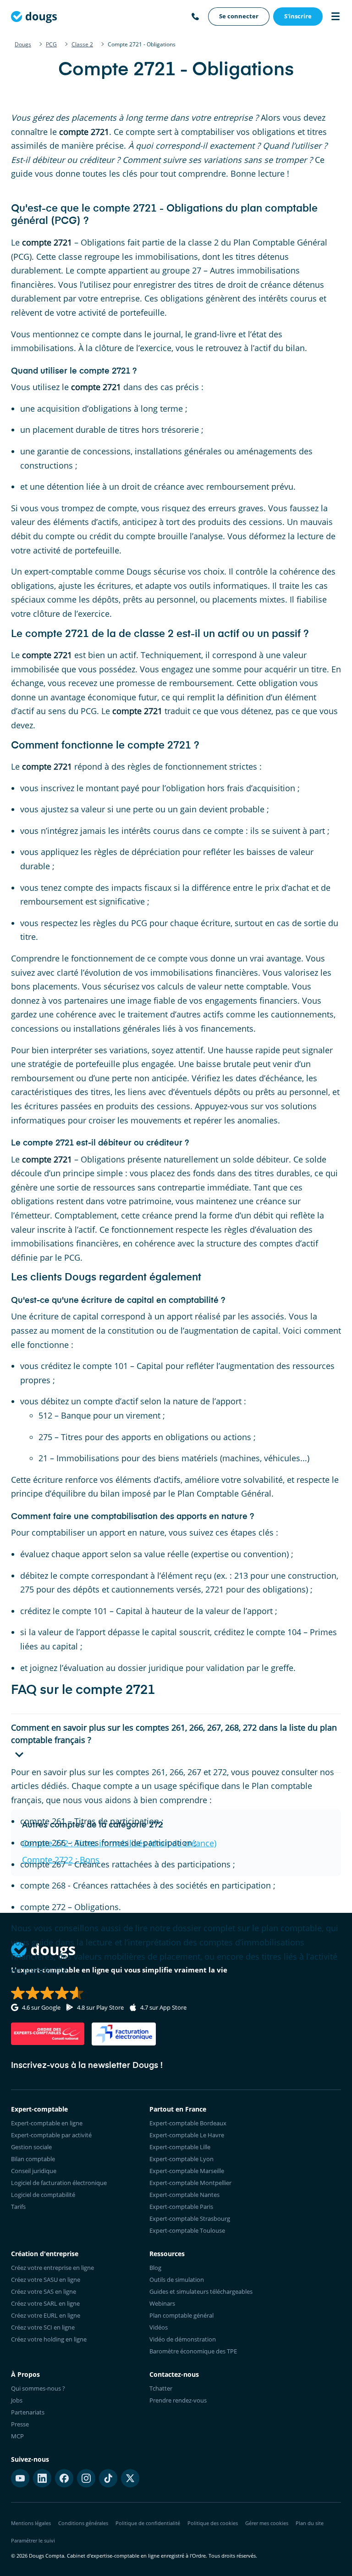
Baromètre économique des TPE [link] (193, 2351)
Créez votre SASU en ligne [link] (46, 2280)
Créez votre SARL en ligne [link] (45, 2303)
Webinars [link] (162, 2303)
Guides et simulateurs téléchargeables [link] (201, 2291)
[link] (239, 17)
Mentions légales (31, 2523)
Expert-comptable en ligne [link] (47, 2123)
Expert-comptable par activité (51, 2135)
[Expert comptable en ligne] (34, 17)
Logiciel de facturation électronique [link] (59, 2183)
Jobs (17, 2400)
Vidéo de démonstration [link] (183, 2339)
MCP (17, 2436)
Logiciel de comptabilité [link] (43, 2195)
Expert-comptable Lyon (181, 2159)
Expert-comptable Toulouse (187, 2230)
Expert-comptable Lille (180, 2147)
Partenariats (28, 2412)
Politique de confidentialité (148, 2523)
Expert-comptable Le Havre (187, 2135)
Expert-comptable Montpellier (190, 2183)
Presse (20, 2424)
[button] (176, 1743)
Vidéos (159, 2327)
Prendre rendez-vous (178, 2400)
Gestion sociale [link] (31, 2147)
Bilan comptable (33, 2159)
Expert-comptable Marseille (187, 2171)
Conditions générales (83, 2523)
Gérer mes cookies (267, 2523)
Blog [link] (155, 2268)
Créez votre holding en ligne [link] (49, 2339)
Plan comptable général (181, 2315)
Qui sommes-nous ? (38, 2388)
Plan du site (310, 2523)
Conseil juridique (34, 2171)
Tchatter (161, 2388)
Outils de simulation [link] (177, 2280)
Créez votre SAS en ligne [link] (44, 2291)
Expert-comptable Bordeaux (188, 2123)
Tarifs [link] (18, 2207)
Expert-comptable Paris (181, 2207)
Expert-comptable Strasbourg (190, 2218)
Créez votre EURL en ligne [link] (46, 2315)
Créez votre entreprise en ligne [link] (52, 2268)
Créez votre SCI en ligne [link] (43, 2327)
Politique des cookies (213, 2523)
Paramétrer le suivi (33, 2540)
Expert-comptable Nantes (184, 2195)
